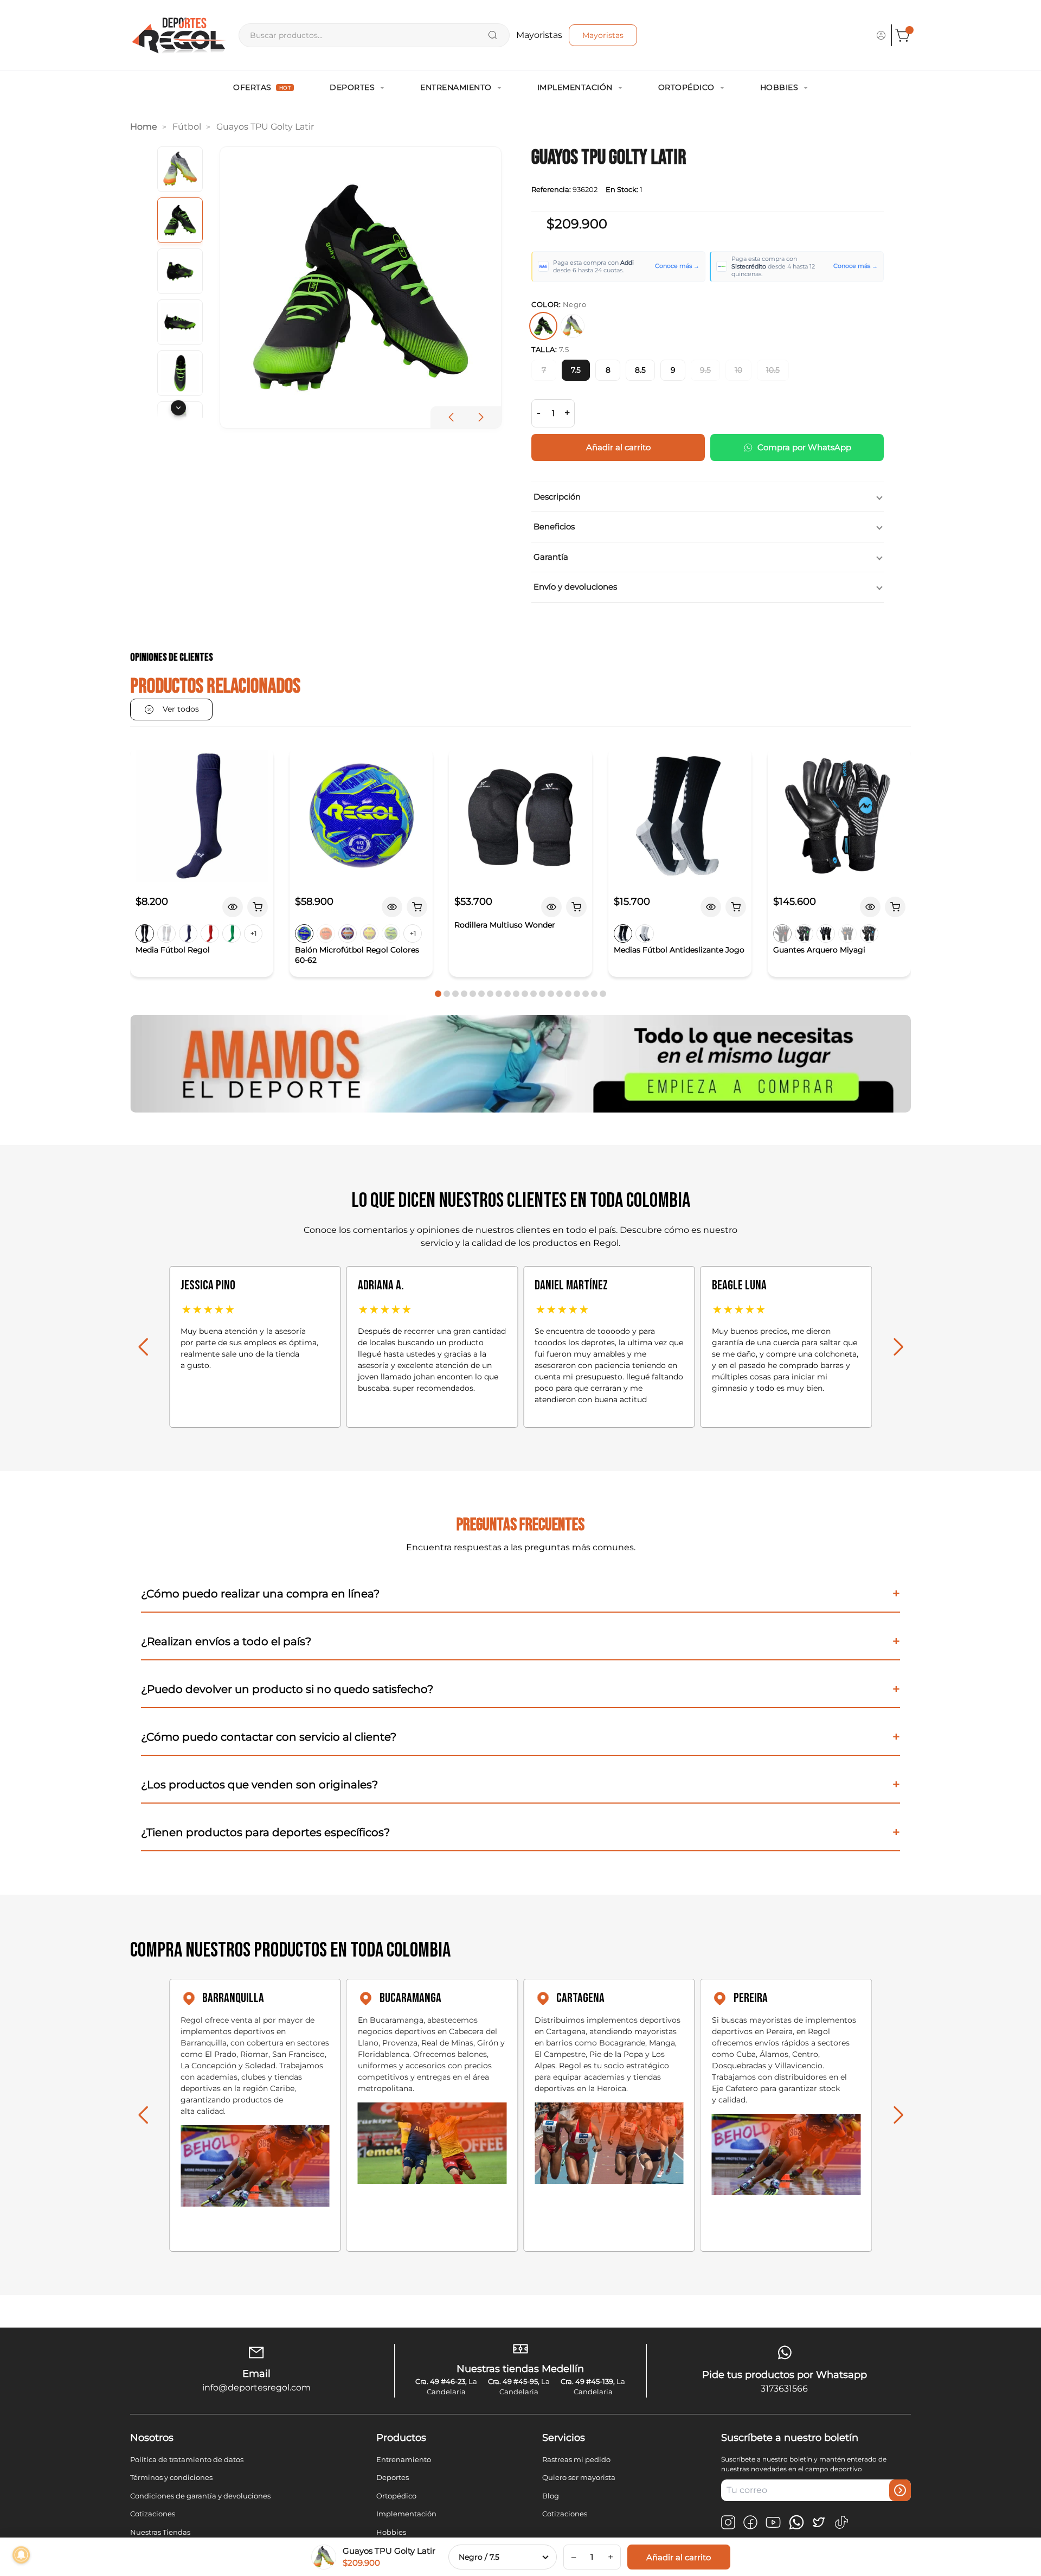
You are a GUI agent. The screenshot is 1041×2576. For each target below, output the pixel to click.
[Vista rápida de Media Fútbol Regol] (233, 907)
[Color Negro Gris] (826, 934)
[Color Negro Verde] (804, 934)
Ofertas (262, 87)
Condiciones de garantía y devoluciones (200, 2496)
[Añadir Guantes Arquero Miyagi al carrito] (895, 907)
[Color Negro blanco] (623, 934)
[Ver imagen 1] (180, 169)
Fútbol (187, 127)
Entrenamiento (456, 87)
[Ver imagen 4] (180, 322)
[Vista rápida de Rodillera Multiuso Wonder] (551, 907)
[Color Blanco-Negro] (645, 934)
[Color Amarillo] (369, 934)
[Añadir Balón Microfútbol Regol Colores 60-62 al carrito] (417, 907)
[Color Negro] (145, 934)
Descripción (557, 497)
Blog (551, 2496)
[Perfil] (881, 35)
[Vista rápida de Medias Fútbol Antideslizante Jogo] (711, 907)
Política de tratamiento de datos (187, 2459)
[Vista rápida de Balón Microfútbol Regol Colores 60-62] (392, 907)
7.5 (576, 370)
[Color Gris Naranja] (847, 934)
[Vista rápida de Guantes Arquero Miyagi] (870, 907)
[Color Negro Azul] (869, 934)
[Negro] (543, 326)
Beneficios (554, 526)
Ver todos (181, 709)
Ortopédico (686, 87)
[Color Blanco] (166, 934)
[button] (481, 417)
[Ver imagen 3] (180, 271)
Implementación (575, 87)
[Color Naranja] (326, 934)
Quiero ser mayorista (579, 2477)
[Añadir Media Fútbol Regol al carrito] (258, 907)
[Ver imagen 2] (180, 220)
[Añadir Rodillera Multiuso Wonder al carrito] (576, 907)
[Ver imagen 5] (180, 373)
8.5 (640, 370)
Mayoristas (603, 35)
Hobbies (779, 87)
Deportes (352, 87)
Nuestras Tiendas (160, 2532)
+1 (253, 933)
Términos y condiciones (171, 2477)
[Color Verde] (232, 934)
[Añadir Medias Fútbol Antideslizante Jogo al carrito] (736, 907)
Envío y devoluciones (575, 587)
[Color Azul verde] (304, 934)
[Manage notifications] (21, 2555)
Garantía (551, 557)
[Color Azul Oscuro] (188, 934)
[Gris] (573, 326)
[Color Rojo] (210, 934)
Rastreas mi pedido (576, 2459)
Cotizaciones (153, 2514)
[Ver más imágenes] (178, 408)
